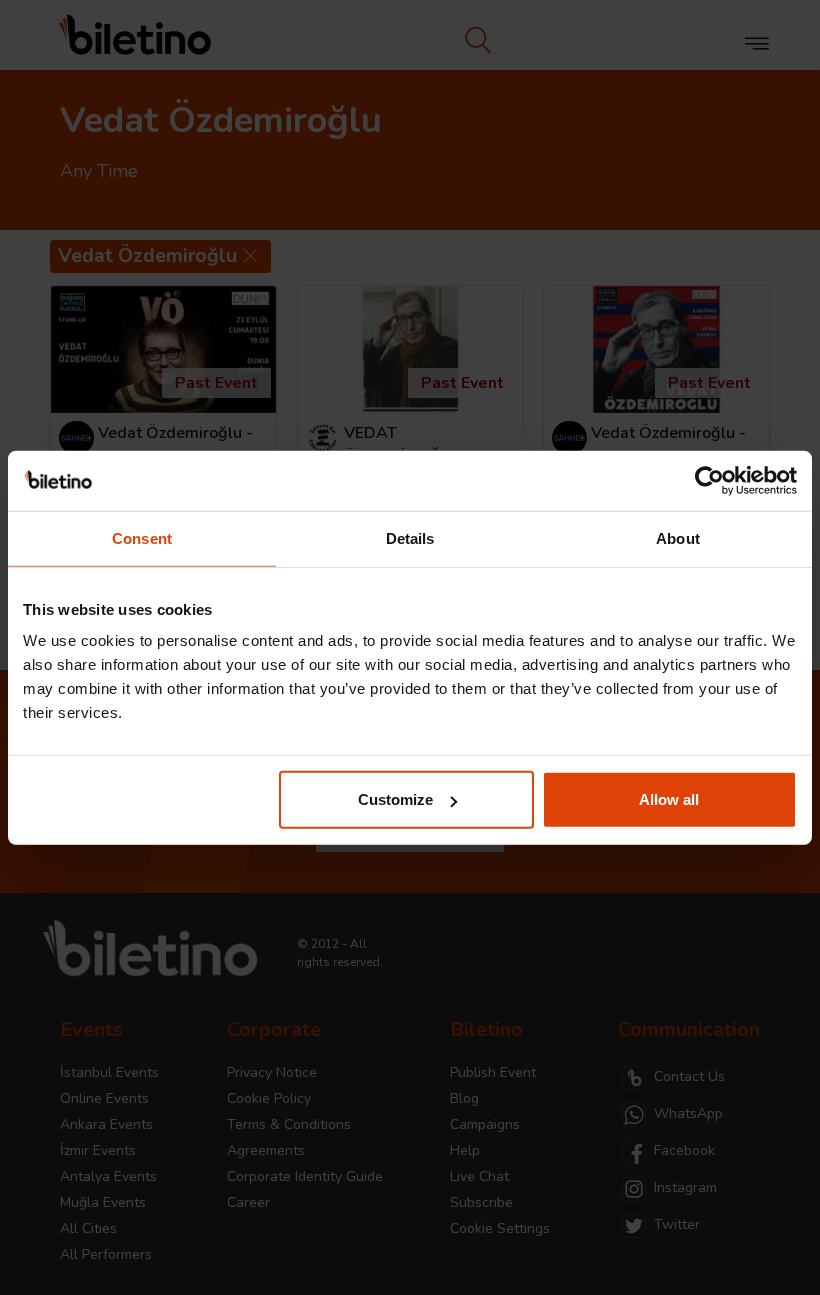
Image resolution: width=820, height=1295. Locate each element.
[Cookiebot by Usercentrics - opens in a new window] (709, 480)
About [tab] (678, 537)
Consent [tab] (142, 537)
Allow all (669, 799)
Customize (395, 799)
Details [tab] (410, 537)
